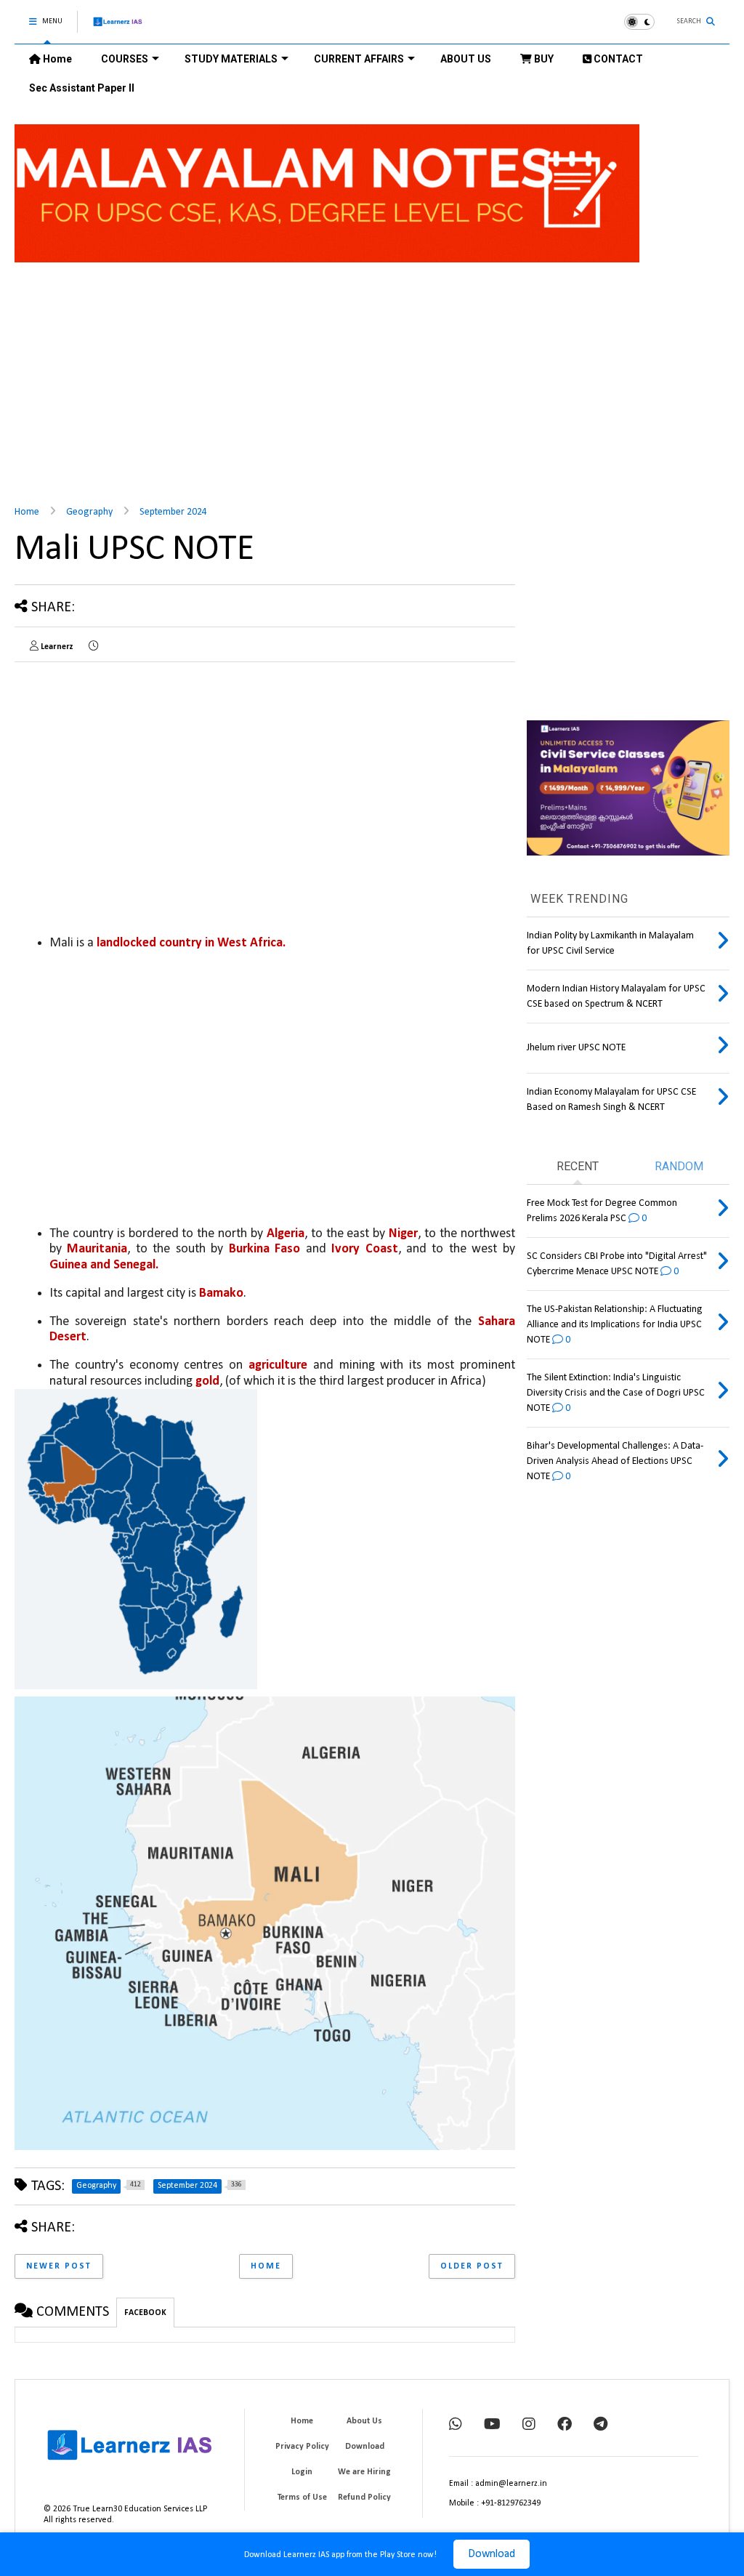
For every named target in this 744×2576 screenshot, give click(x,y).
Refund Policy (364, 2497)
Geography (89, 512)
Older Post (472, 2266)
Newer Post (59, 2266)
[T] (601, 2426)
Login (302, 2472)
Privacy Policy (302, 2447)
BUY (543, 59)
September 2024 (173, 512)
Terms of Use (302, 2497)
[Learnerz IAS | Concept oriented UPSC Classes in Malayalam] (118, 28)
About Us (364, 2421)
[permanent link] (93, 647)
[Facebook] (565, 2426)
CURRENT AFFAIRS (359, 59)
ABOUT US (466, 59)
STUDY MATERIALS (231, 59)
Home (56, 59)
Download (492, 2554)
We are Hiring (364, 2472)
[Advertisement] (372, 375)
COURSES (125, 59)
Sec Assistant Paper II (82, 88)
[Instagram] (529, 2426)
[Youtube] (492, 2426)
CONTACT (617, 59)
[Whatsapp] (456, 2426)
